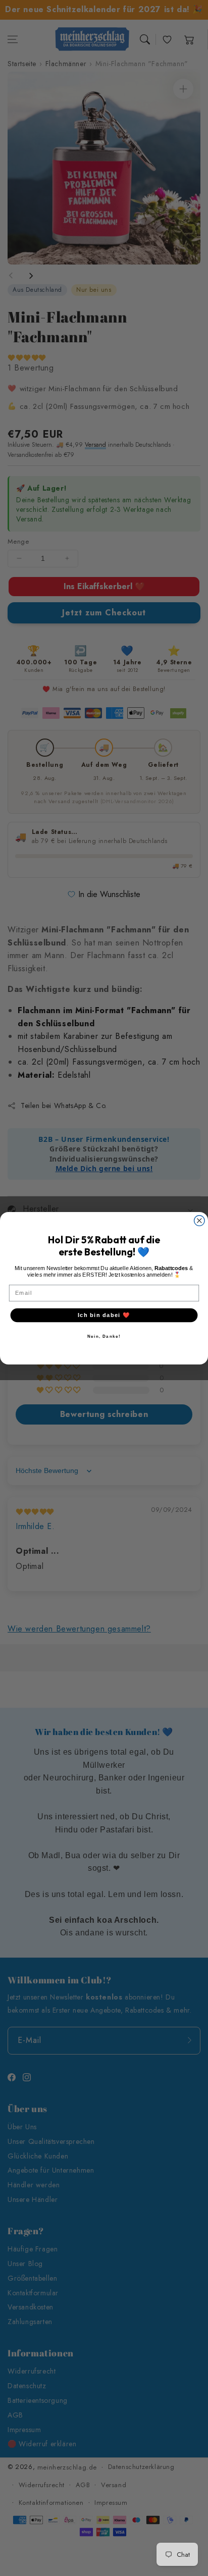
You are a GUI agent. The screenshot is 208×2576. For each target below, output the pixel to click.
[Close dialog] (200, 1220)
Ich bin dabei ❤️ (104, 1315)
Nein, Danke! (104, 1336)
